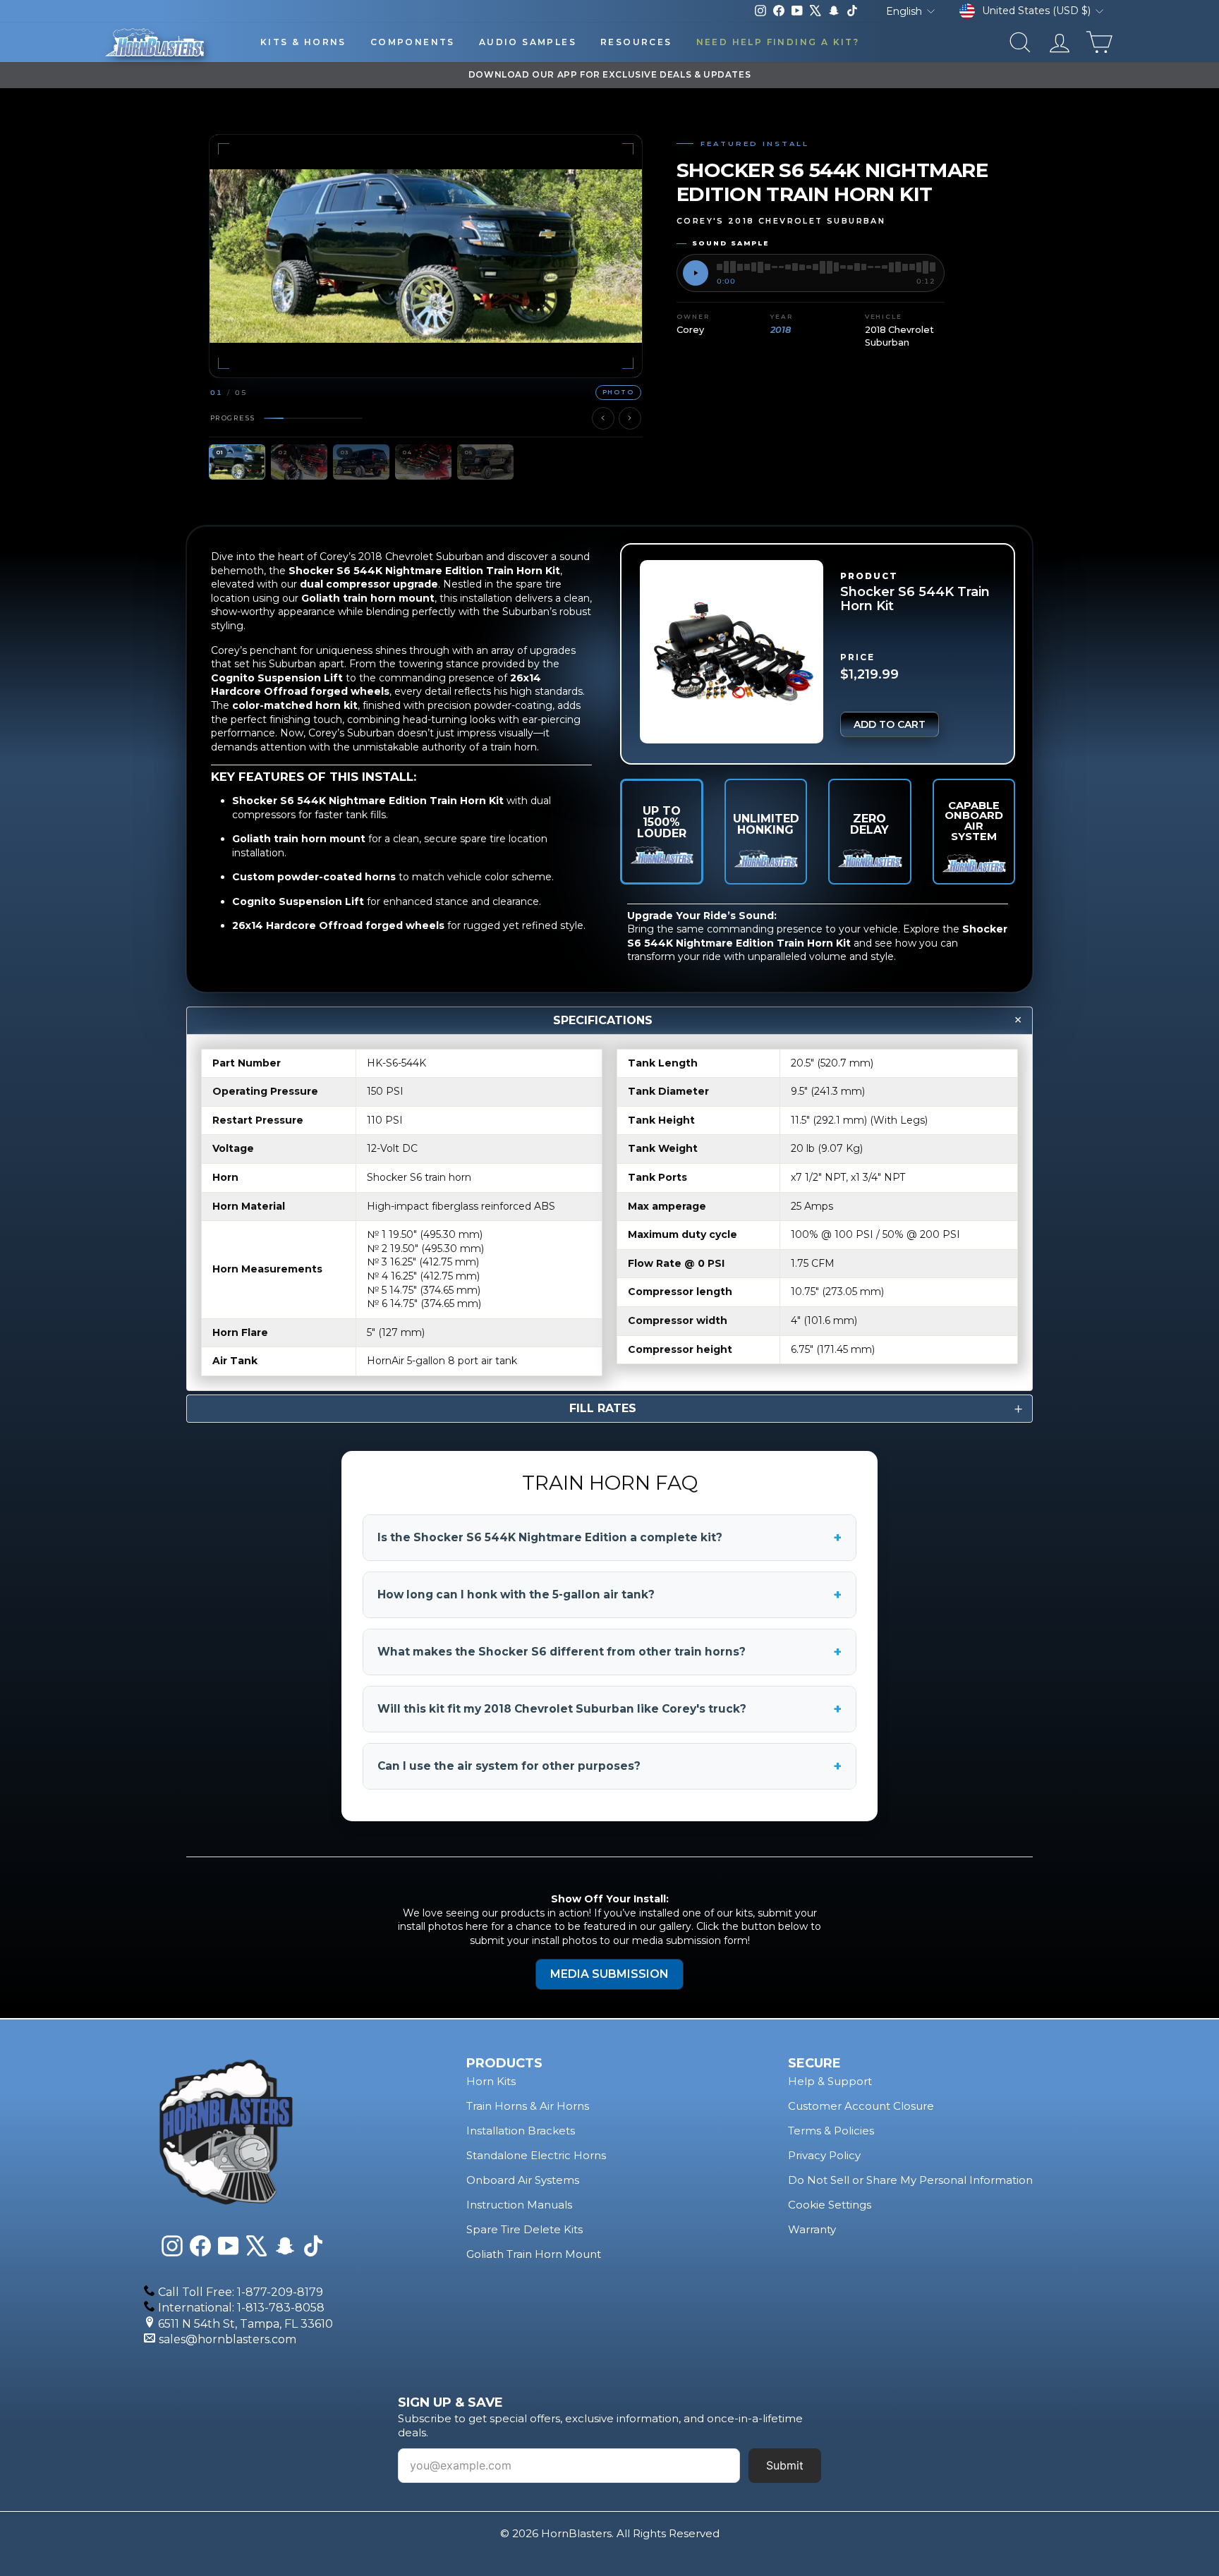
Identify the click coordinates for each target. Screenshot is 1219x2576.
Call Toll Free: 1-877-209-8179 (241, 2292)
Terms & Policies (831, 2131)
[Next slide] (630, 418)
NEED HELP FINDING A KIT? (778, 42)
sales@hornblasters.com (228, 2339)
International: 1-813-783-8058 (241, 2308)
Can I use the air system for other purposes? (609, 1766)
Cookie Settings (830, 2205)
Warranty (812, 2229)
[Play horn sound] (696, 273)
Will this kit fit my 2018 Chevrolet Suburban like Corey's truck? (609, 1709)
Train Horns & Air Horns (528, 2106)
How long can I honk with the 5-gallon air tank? (609, 1595)
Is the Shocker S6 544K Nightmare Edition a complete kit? (609, 1538)
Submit (785, 2465)
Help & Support (830, 2081)
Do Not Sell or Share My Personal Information (910, 2180)
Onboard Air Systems (523, 2180)
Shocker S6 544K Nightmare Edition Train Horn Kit (817, 936)
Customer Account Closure (861, 2106)
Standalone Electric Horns (536, 2155)
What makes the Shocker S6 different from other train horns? (609, 1652)
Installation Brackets (521, 2131)
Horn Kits (491, 2081)
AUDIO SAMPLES (528, 42)
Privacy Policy (824, 2155)
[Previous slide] (603, 418)
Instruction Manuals (519, 2205)
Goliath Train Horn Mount (534, 2254)
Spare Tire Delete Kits (524, 2229)
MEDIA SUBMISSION (609, 1974)
